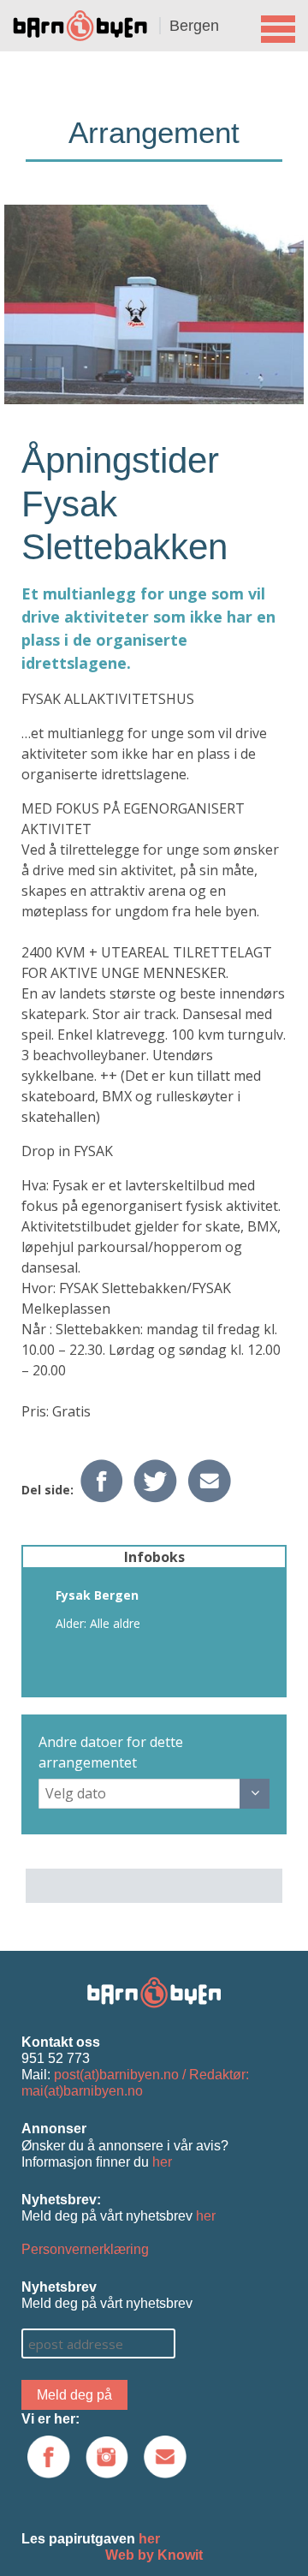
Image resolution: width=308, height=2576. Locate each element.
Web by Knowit (154, 2555)
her (162, 2162)
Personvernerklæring (85, 2249)
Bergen (194, 26)
